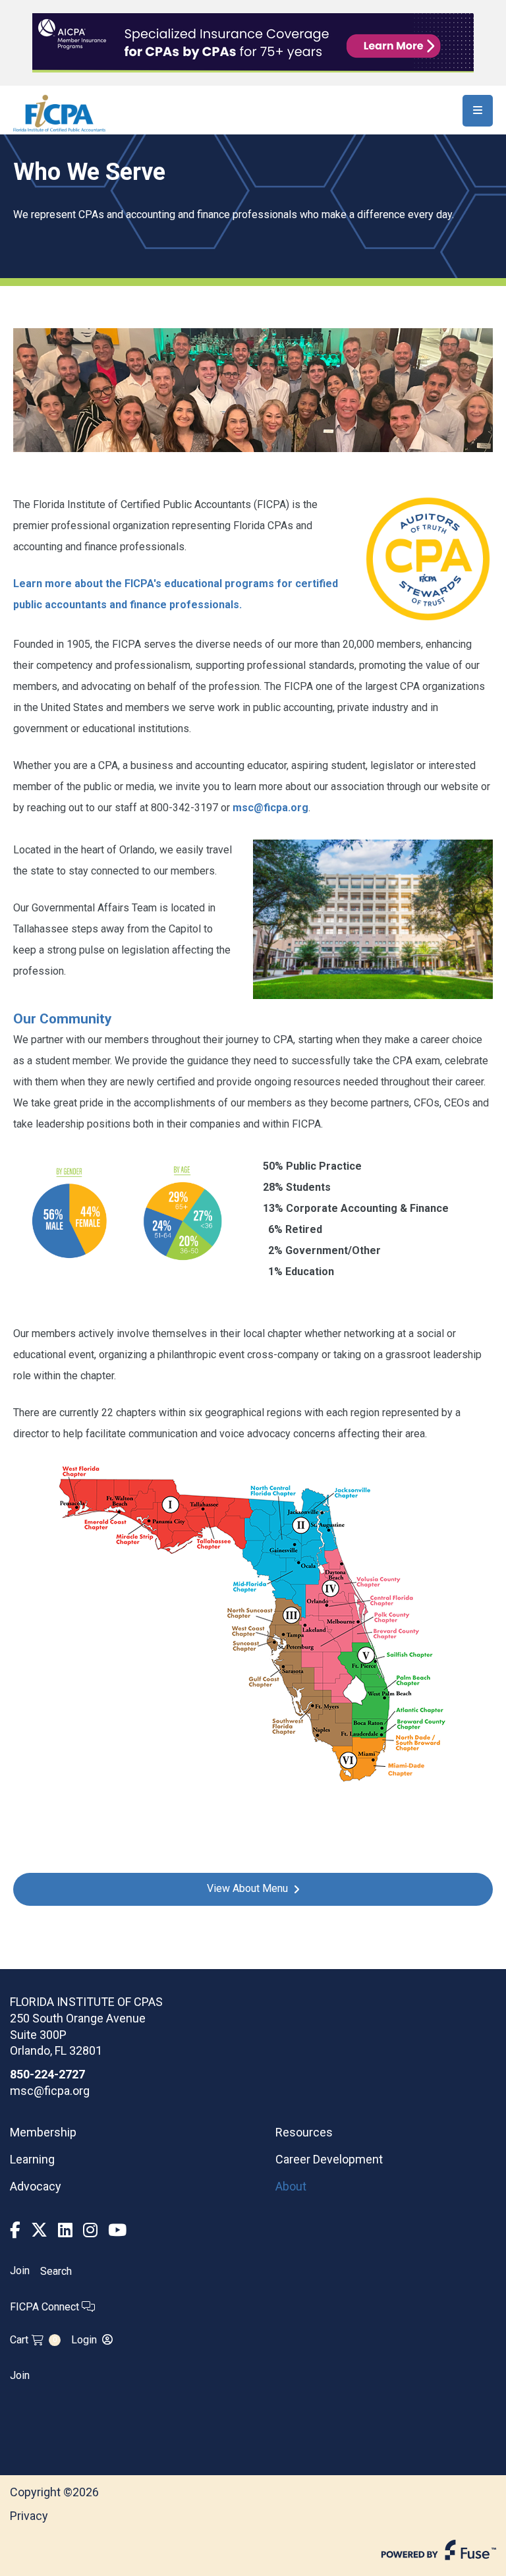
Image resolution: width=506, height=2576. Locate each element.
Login (84, 2340)
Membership (43, 2132)
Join (20, 2271)
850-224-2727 (47, 2074)
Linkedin (65, 2230)
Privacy (29, 2516)
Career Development (329, 2159)
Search (56, 2271)
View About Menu (247, 1888)
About (291, 2186)
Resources (304, 2132)
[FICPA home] (59, 112)
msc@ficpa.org (270, 808)
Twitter (39, 2230)
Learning (32, 2159)
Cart (33, 2340)
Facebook (15, 2230)
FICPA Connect (46, 2307)
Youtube (117, 2230)
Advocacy (36, 2186)
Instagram (90, 2230)
